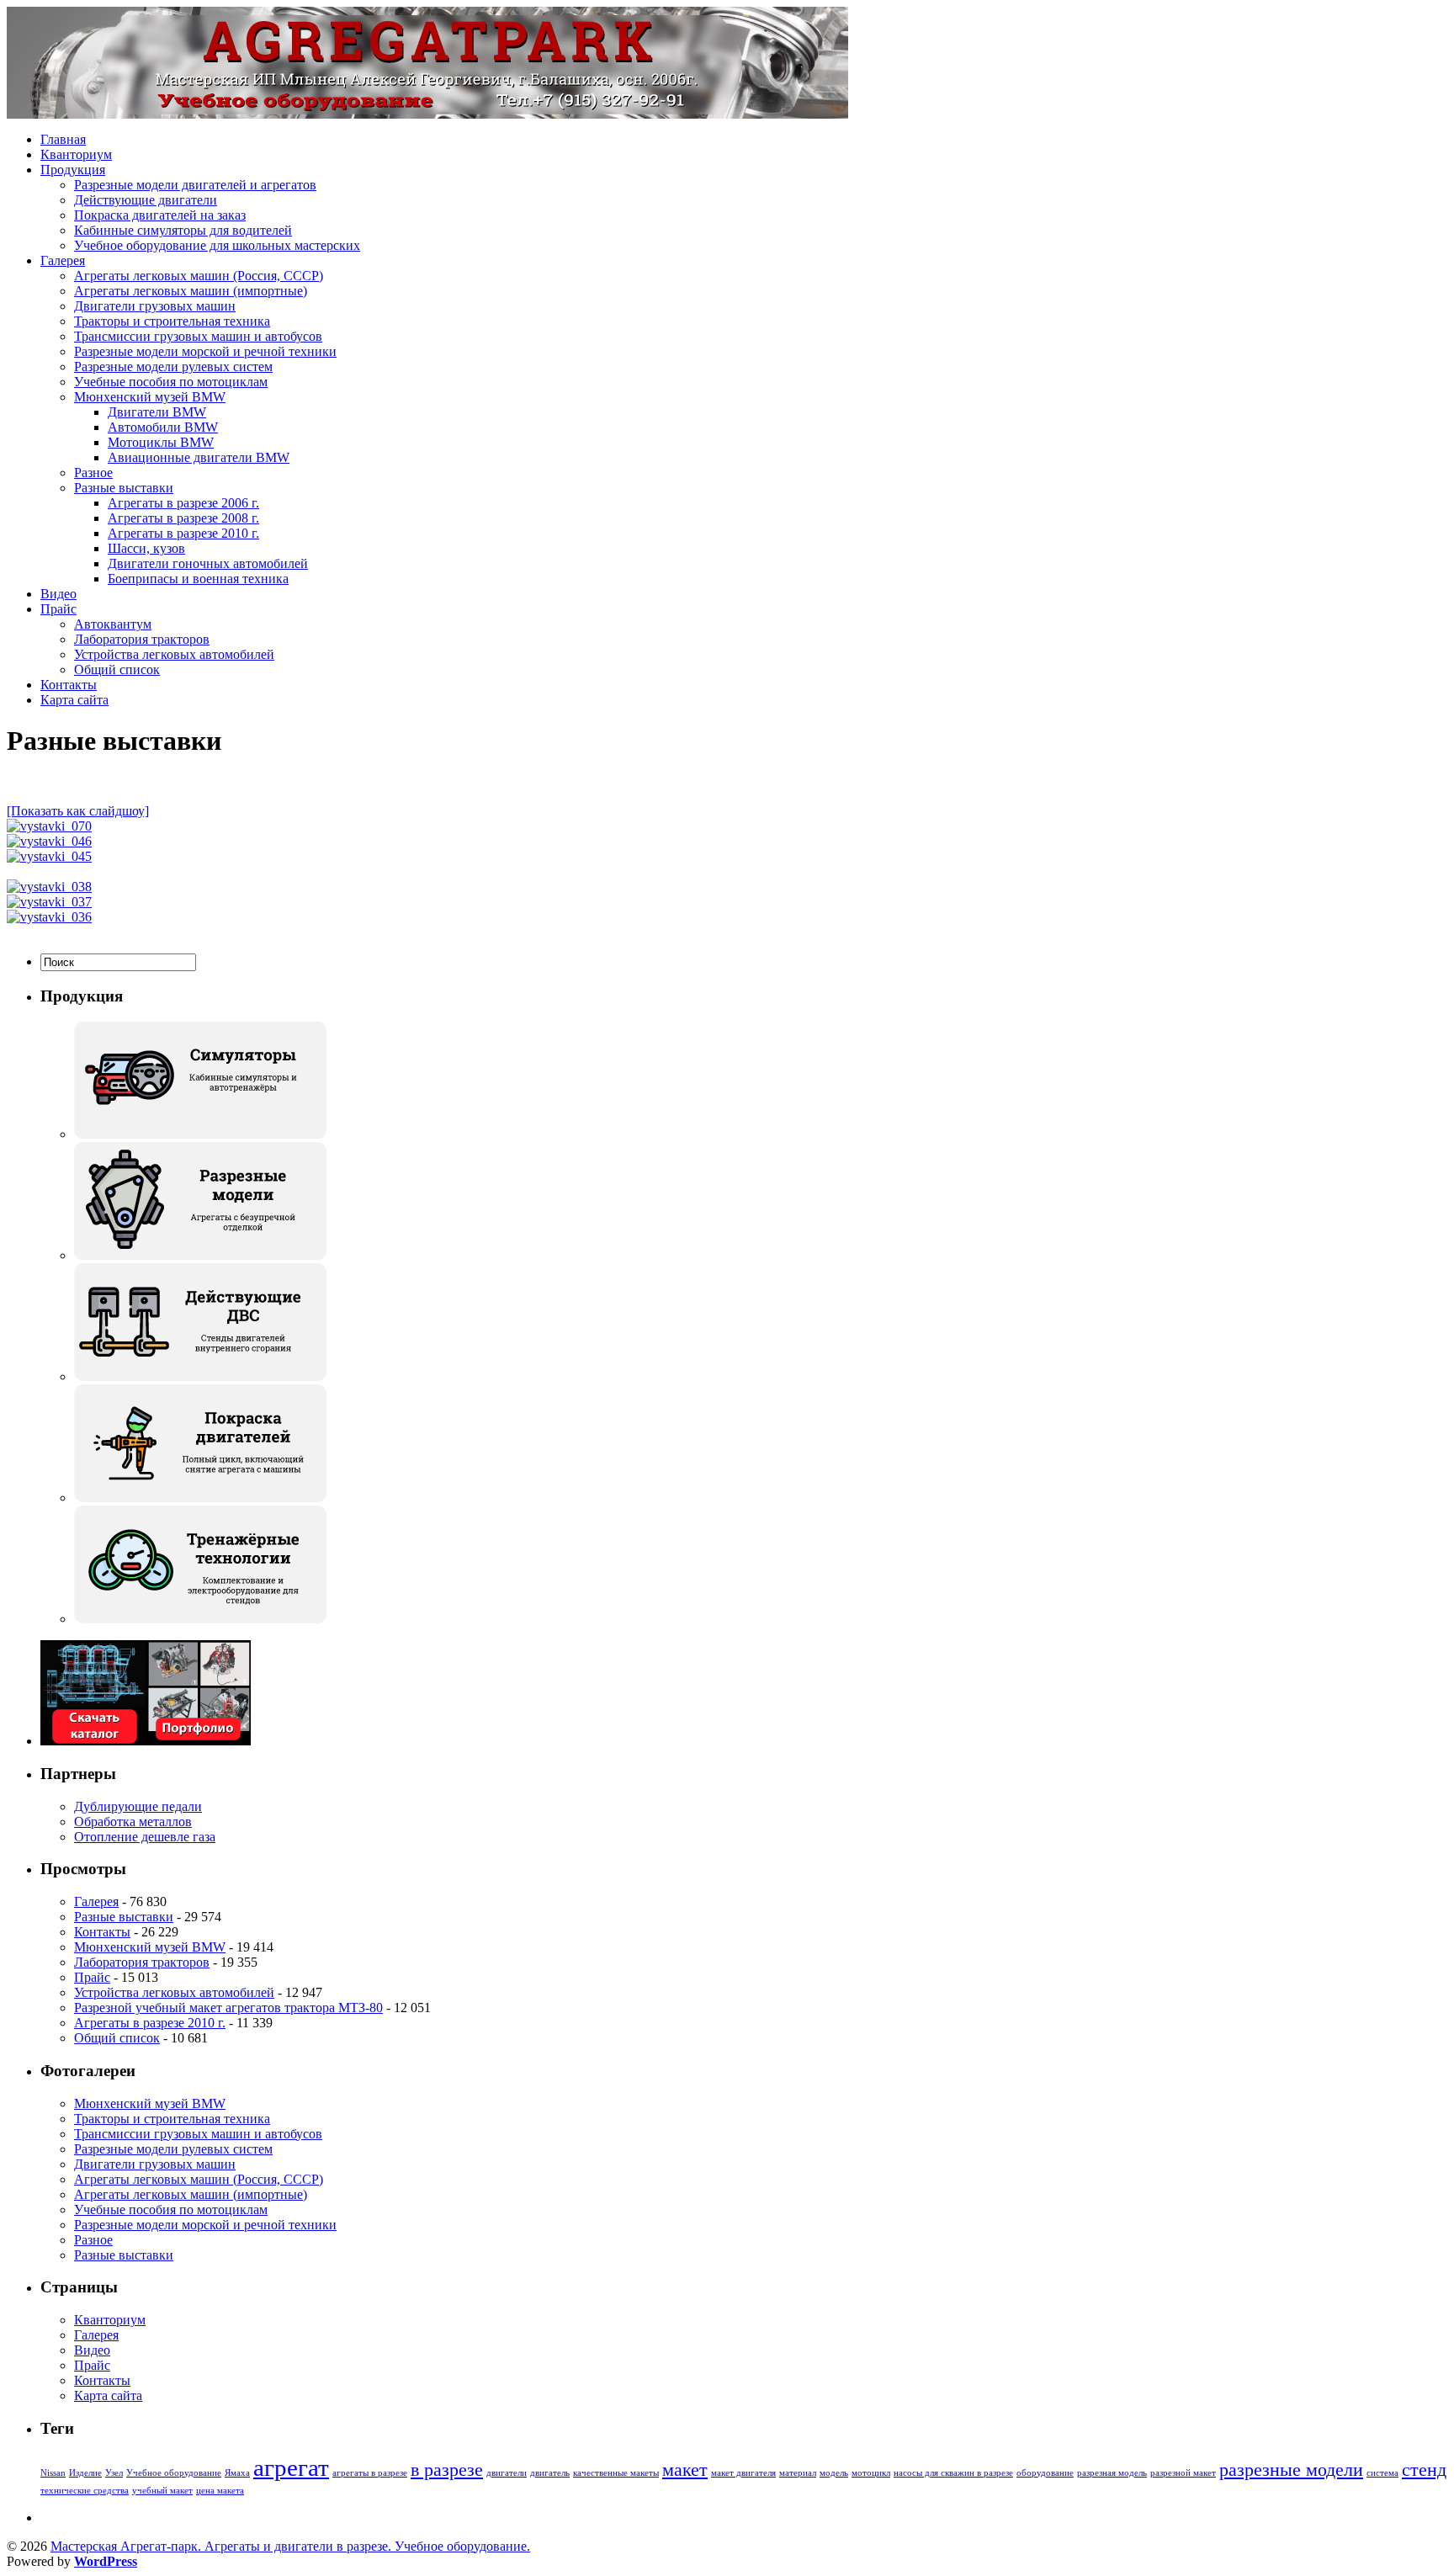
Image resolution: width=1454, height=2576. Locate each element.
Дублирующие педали (138, 1806)
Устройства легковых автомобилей (174, 654)
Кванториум (76, 154)
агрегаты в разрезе (370, 2473)
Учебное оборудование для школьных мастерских (217, 245)
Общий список (117, 669)
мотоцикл (871, 2473)
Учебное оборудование (174, 2473)
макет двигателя (743, 2473)
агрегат (291, 2467)
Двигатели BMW (157, 412)
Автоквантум (113, 624)
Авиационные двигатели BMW (199, 457)
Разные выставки (124, 488)
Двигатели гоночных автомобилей (208, 563)
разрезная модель (1112, 2473)
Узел (114, 2473)
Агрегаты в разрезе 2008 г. (183, 518)
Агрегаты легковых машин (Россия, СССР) (199, 276)
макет (685, 2470)
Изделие (85, 2473)
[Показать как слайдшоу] (78, 811)
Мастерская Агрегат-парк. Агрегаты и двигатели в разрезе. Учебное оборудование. (290, 2546)
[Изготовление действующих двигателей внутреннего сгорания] (200, 1376)
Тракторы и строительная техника (172, 321)
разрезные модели (1291, 2470)
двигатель (550, 2473)
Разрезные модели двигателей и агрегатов (195, 185)
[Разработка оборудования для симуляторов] (200, 1134)
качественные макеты (616, 2473)
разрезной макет (1183, 2473)
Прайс (58, 609)
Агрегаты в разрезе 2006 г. (183, 503)
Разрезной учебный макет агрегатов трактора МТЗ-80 (228, 2008)
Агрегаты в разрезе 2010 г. (183, 533)
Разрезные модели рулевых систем (173, 366)
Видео (58, 594)
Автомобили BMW (163, 427)
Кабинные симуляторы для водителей (183, 230)
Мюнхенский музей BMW (150, 397)
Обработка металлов (133, 1822)
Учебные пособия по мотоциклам (171, 382)
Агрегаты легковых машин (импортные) (191, 291)
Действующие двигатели (146, 200)
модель (834, 2473)
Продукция (73, 170)
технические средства (85, 2491)
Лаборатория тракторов (142, 639)
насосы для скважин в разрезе (953, 2473)
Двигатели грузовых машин (155, 306)
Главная (63, 139)
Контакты (69, 685)
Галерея (63, 260)
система (1382, 2473)
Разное (93, 473)
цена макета (220, 2491)
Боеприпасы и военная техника (198, 579)
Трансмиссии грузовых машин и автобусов (198, 336)
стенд (1424, 2470)
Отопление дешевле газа (145, 1837)
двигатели (507, 2473)
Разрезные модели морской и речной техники (205, 351)
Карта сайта (74, 700)
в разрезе (447, 2470)
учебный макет (162, 2491)
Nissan (53, 2473)
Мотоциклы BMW (161, 442)
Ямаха (237, 2473)
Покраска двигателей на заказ (160, 215)
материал (798, 2473)
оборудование (1045, 2473)
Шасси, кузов (146, 548)
